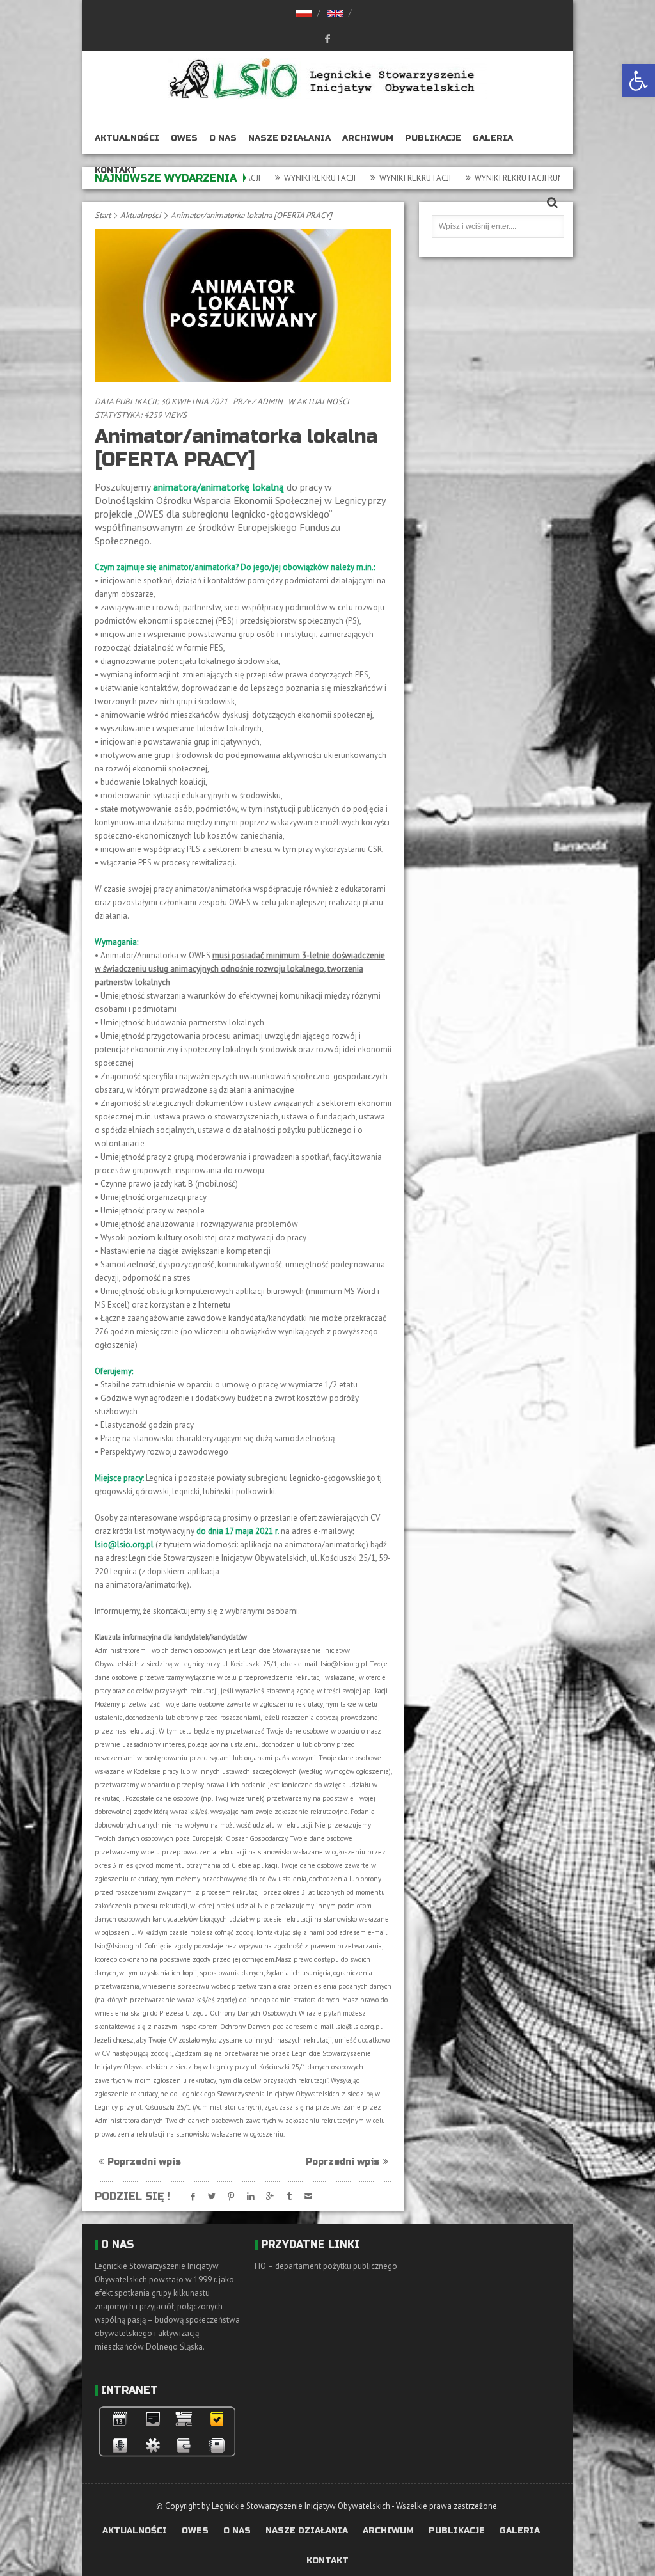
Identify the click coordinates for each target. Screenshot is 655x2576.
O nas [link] (223, 138)
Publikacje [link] (433, 138)
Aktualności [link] (127, 138)
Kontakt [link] (116, 170)
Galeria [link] (493, 138)
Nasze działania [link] (289, 138)
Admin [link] (270, 401)
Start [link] (103, 215)
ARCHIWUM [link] (368, 138)
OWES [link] (184, 138)
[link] (638, 81)
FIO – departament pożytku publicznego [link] (326, 2266)
